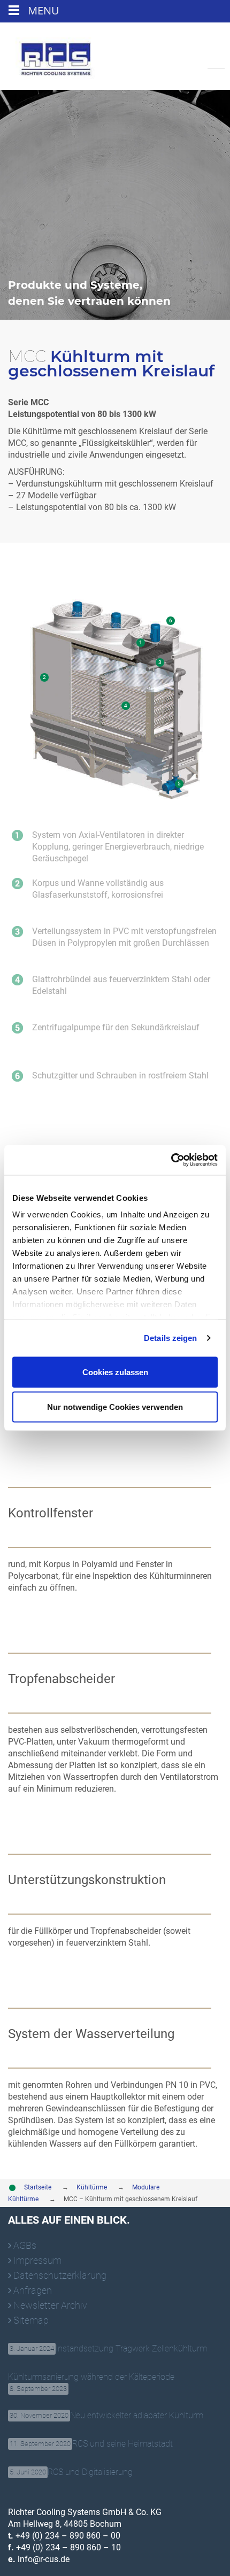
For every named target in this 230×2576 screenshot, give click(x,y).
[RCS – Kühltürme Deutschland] (56, 55)
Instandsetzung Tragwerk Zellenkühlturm (108, 2349)
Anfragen (33, 2290)
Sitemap (31, 2320)
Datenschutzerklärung (60, 2275)
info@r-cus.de (43, 2559)
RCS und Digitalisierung (71, 2472)
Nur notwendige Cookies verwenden (115, 1407)
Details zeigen (170, 1338)
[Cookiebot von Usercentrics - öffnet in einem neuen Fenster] (171, 1160)
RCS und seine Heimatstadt (91, 2444)
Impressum (37, 2260)
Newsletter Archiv (50, 2305)
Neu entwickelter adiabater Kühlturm (106, 2415)
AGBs (25, 2245)
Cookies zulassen (115, 1372)
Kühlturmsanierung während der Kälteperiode (91, 2378)
